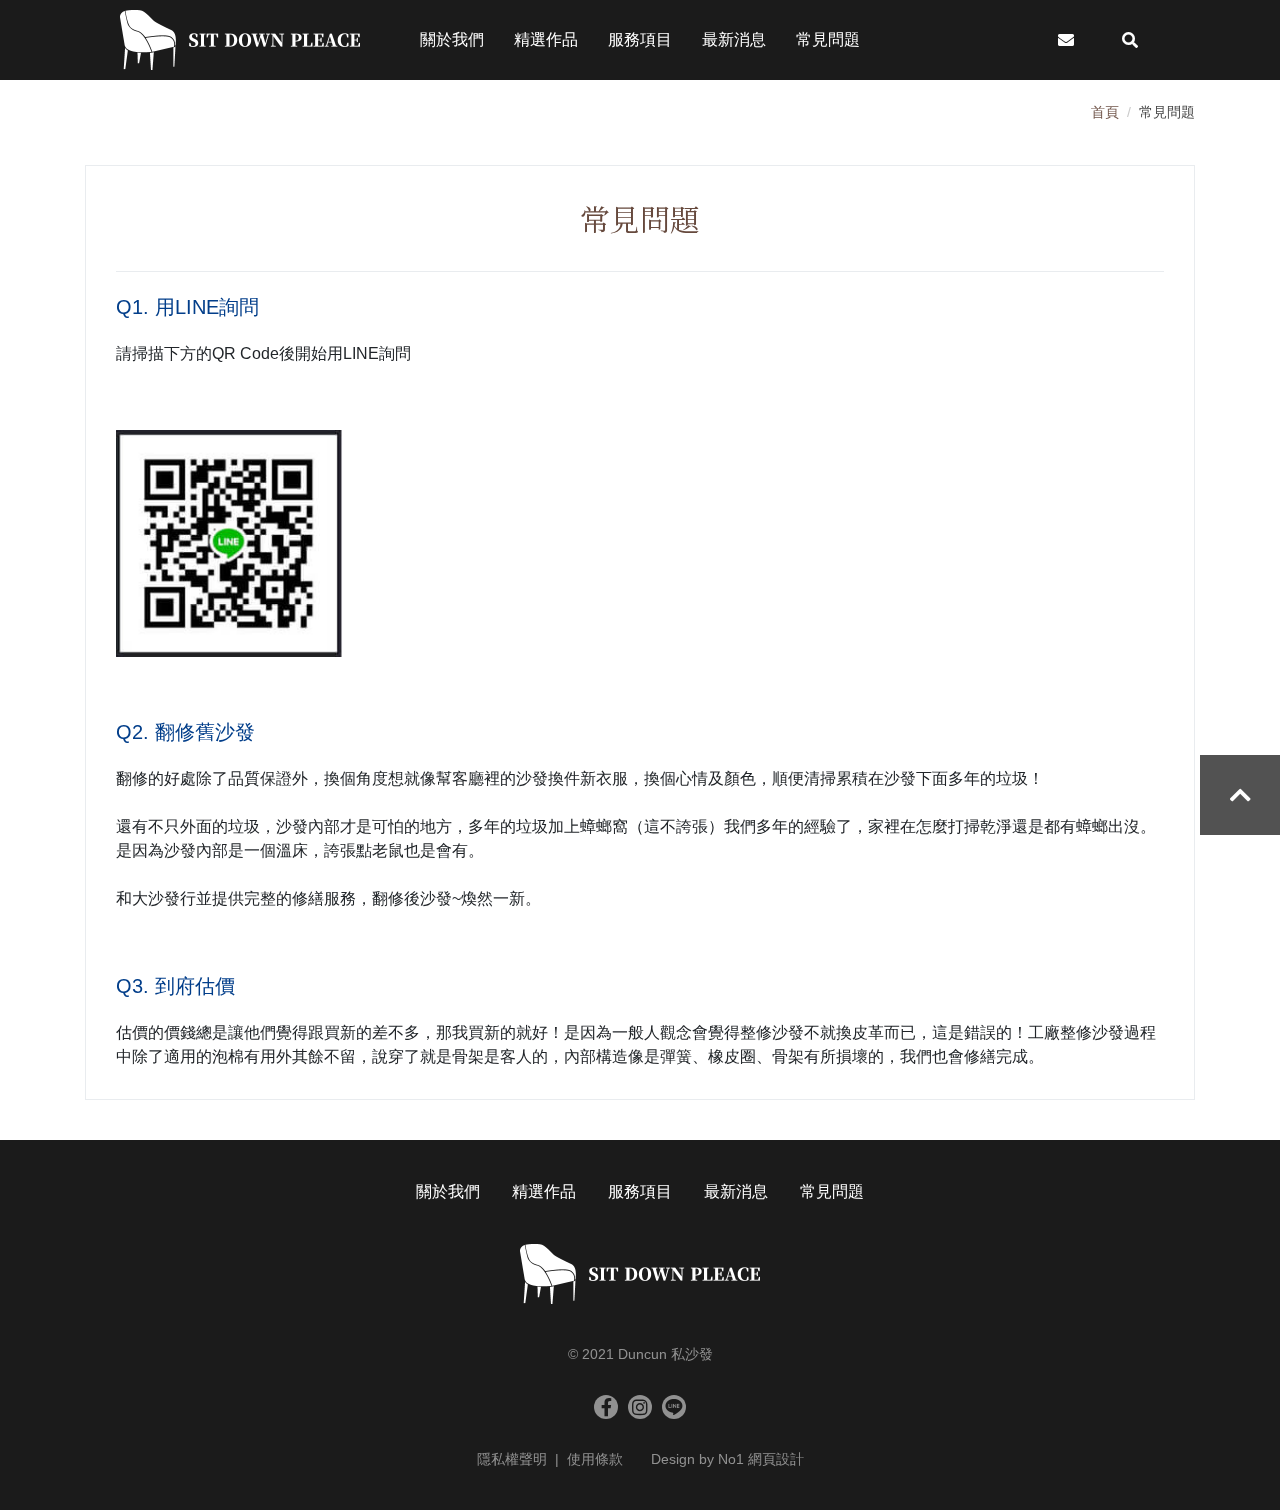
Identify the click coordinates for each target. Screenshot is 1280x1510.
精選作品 (544, 1191)
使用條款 (595, 1459)
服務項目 (640, 1191)
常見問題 (832, 1191)
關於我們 (448, 1191)
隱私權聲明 (512, 1459)
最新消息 (736, 1191)
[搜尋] (1130, 40)
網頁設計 (776, 1459)
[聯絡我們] (1066, 40)
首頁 (1105, 112)
